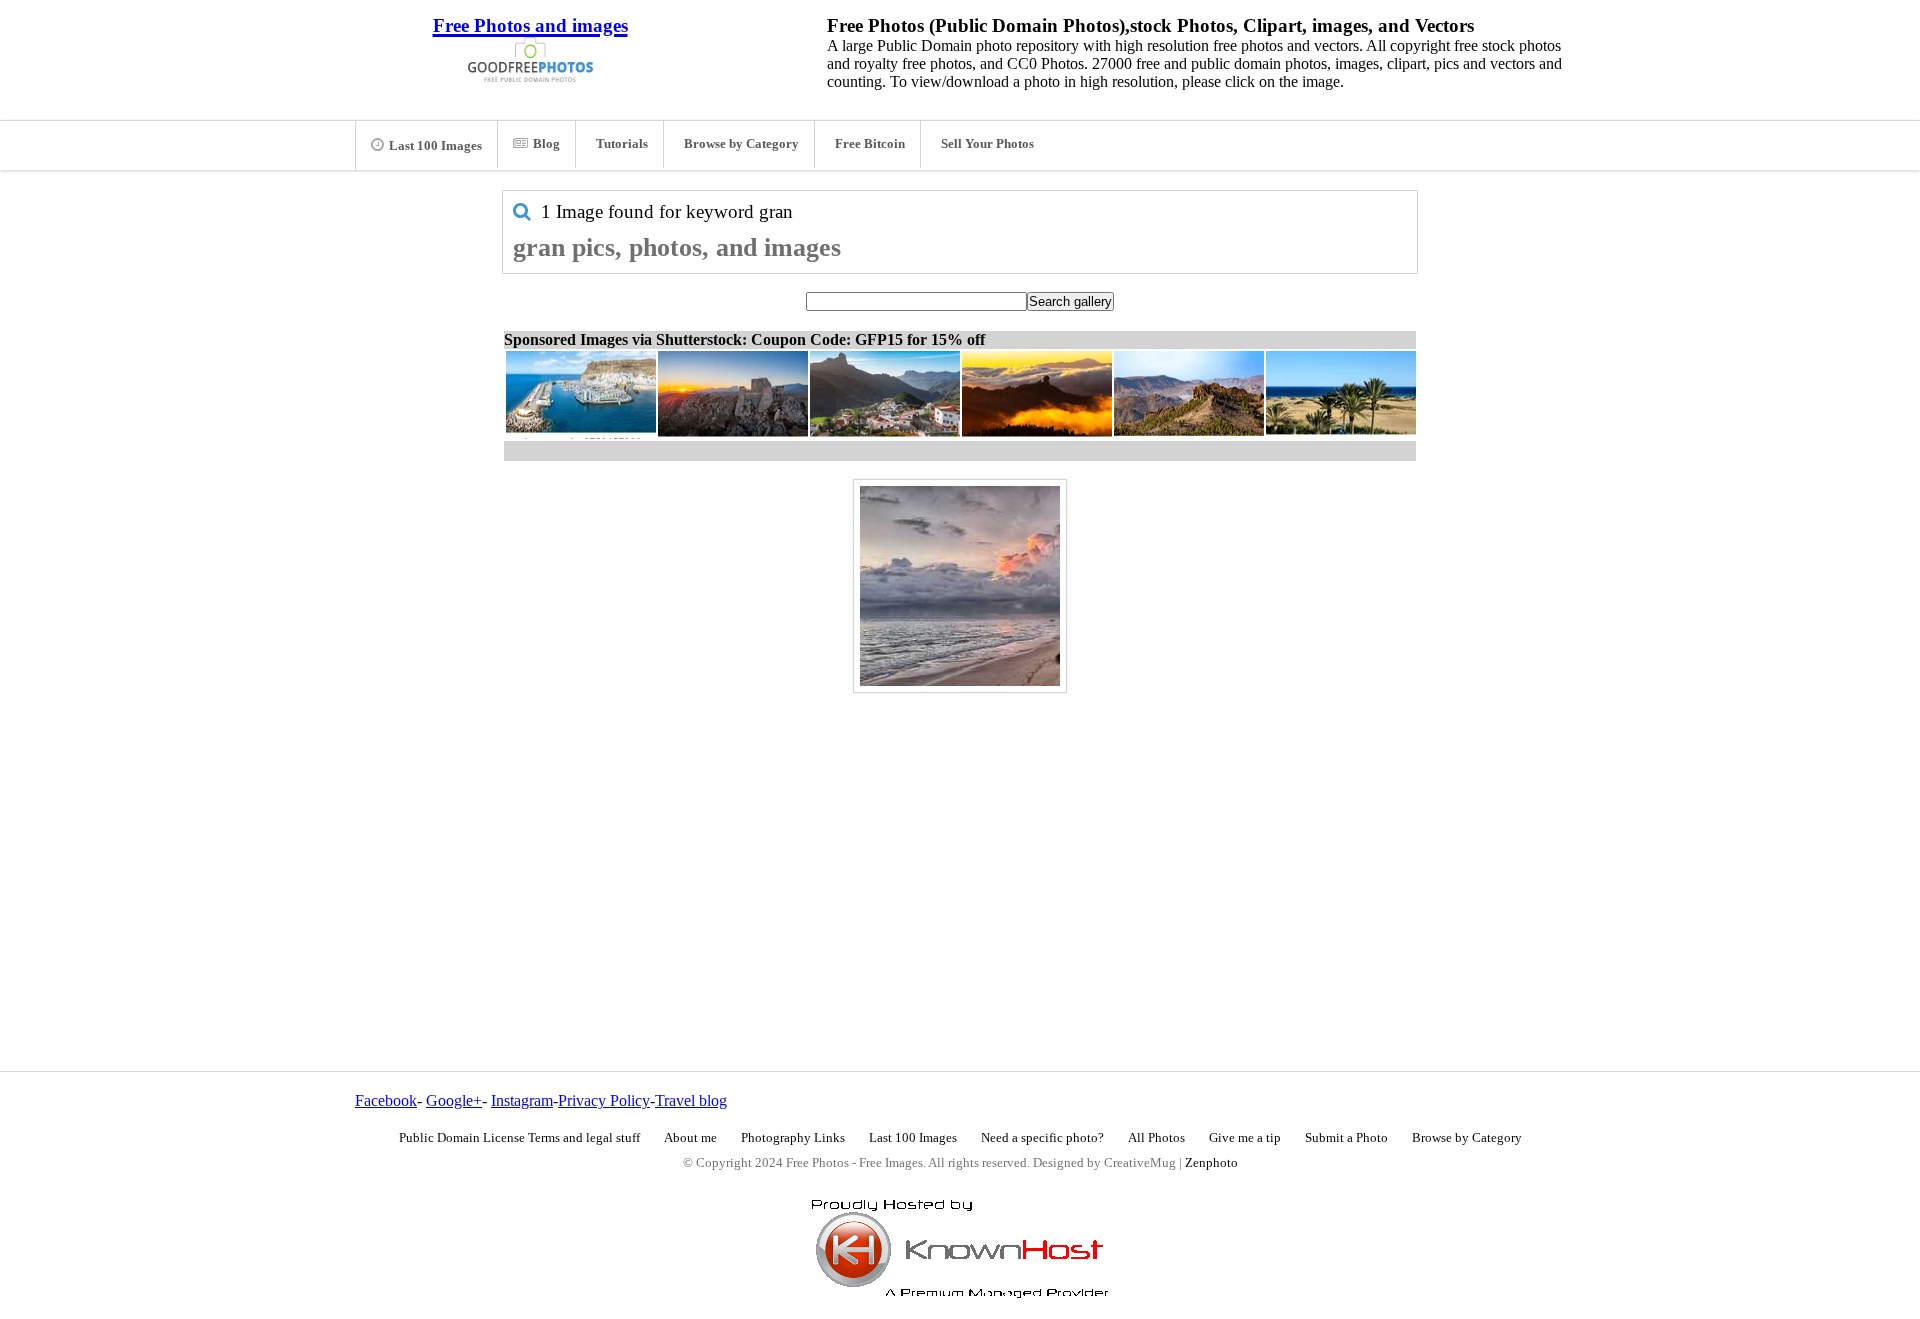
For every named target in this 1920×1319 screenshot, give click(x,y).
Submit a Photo (1346, 1138)
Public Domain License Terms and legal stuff (519, 1138)
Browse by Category (741, 144)
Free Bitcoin (870, 144)
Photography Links (793, 1138)
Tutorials (622, 144)
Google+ (454, 1100)
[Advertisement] (960, 839)
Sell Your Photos (987, 144)
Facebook (386, 1100)
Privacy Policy (604, 1100)
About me (690, 1138)
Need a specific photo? (1042, 1138)
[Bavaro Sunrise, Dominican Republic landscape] (960, 586)
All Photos (1156, 1138)
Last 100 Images (435, 146)
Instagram (522, 1100)
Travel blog (691, 1100)
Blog (546, 144)
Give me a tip (1245, 1138)
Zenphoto (1211, 1163)
